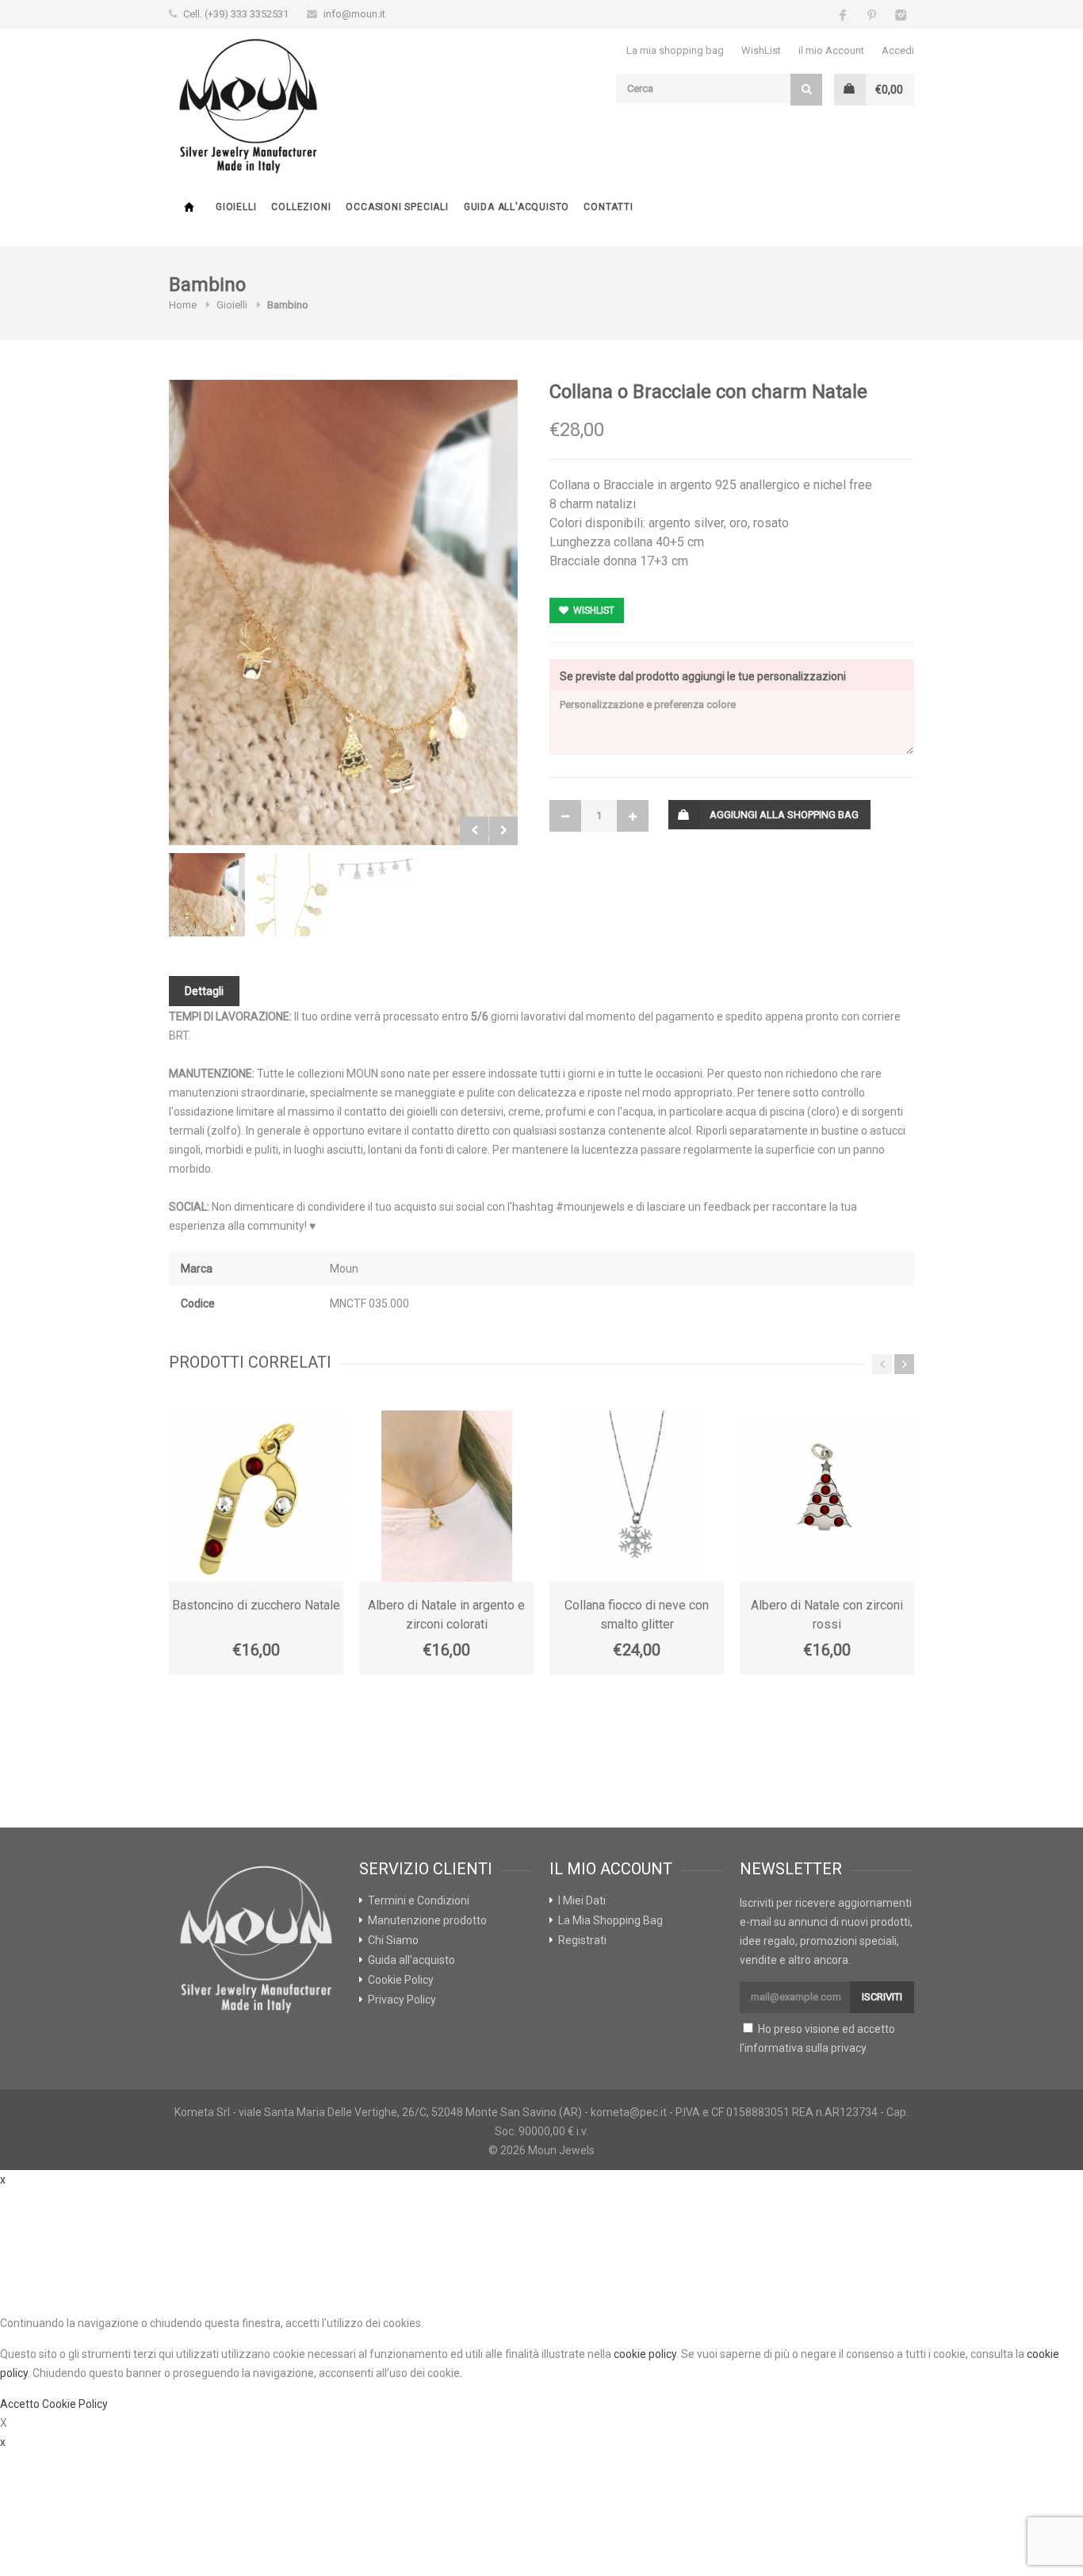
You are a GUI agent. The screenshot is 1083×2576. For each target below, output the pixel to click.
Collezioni (301, 207)
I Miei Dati (582, 1900)
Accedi (898, 50)
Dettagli (204, 991)
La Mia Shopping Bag (610, 1920)
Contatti (608, 207)
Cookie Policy (401, 1980)
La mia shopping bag (675, 50)
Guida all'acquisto (517, 207)
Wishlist (593, 611)
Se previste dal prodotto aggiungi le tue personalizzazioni (703, 676)
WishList (761, 50)
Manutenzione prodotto (427, 1920)
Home (189, 207)
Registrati (582, 1940)
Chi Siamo (393, 1940)
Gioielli (236, 207)
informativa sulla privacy (806, 2048)
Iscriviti (882, 1997)
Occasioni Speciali (397, 207)
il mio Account (831, 50)
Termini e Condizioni (419, 1900)
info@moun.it (354, 14)
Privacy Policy (402, 2000)
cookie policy (645, 2354)
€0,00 (889, 90)
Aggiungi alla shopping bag (784, 815)
